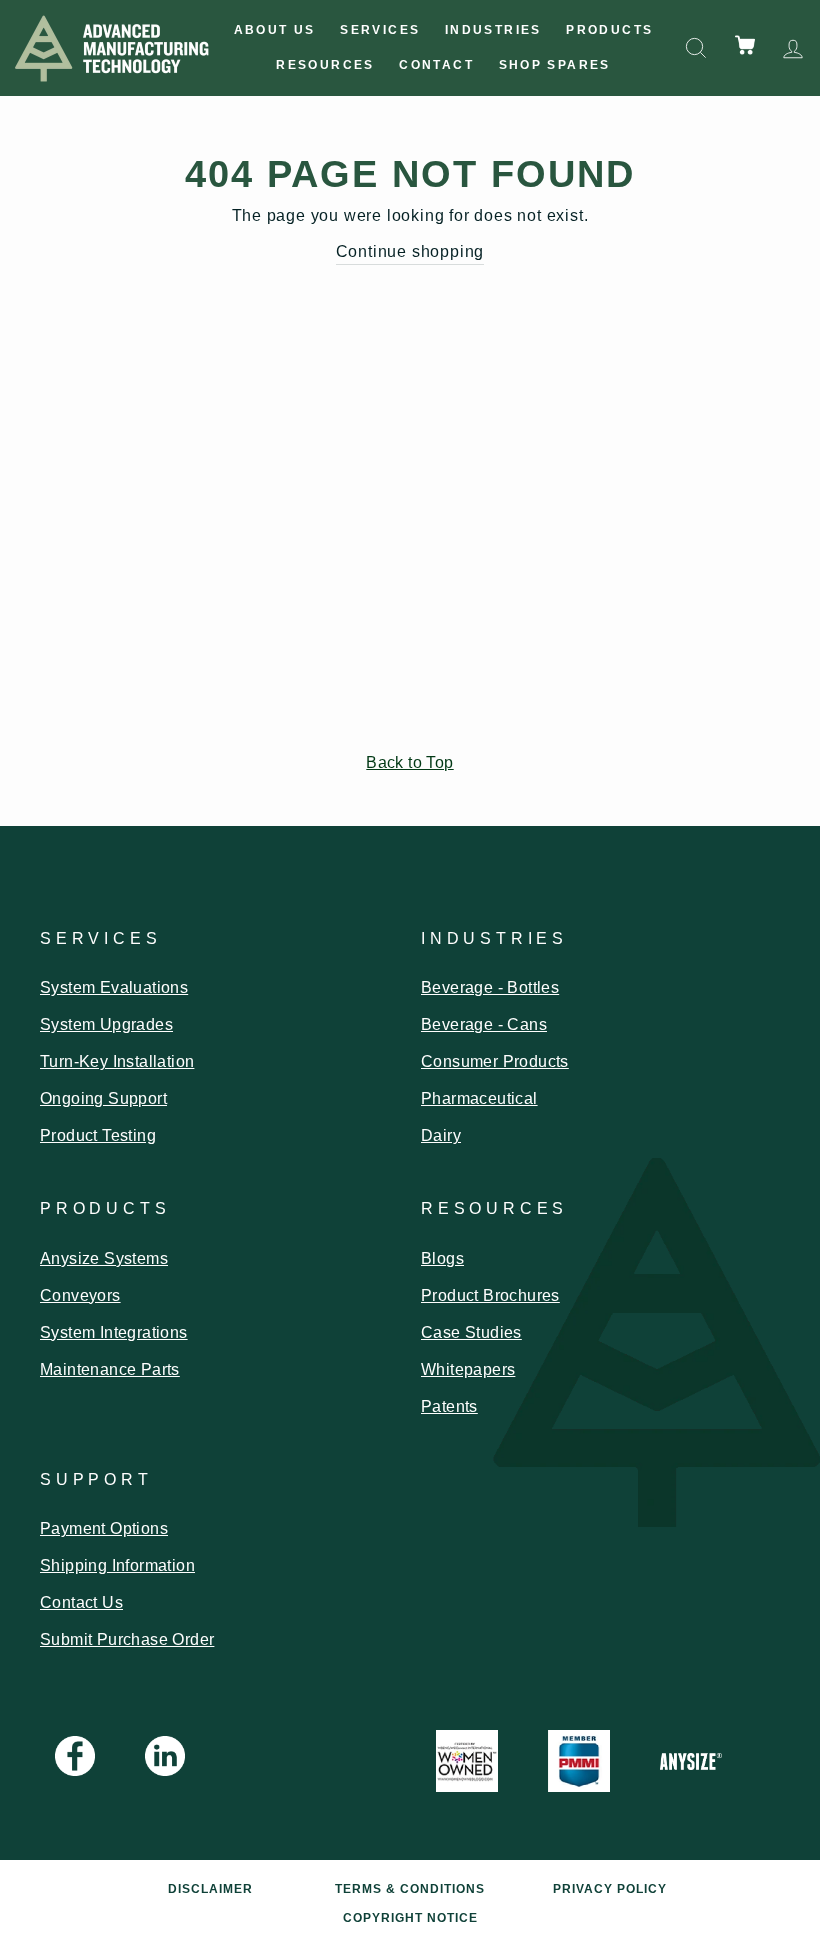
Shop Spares (555, 65)
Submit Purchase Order (127, 1639)
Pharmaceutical (479, 1098)
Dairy (441, 1135)
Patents (449, 1406)
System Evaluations (114, 987)
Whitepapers (468, 1369)
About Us (275, 30)
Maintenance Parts (110, 1369)
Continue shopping (410, 251)
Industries (493, 30)
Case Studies (471, 1332)
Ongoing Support (103, 1098)
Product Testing (98, 1135)
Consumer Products (495, 1061)
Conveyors (80, 1295)
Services (380, 30)
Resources (325, 65)
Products (609, 30)
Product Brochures (490, 1295)
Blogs (442, 1258)
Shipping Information (117, 1565)
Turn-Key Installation (117, 1061)
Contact (436, 65)
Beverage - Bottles (490, 987)
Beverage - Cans (484, 1024)
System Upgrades (106, 1024)
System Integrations (114, 1332)
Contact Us (81, 1602)
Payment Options (104, 1528)
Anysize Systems (104, 1258)
